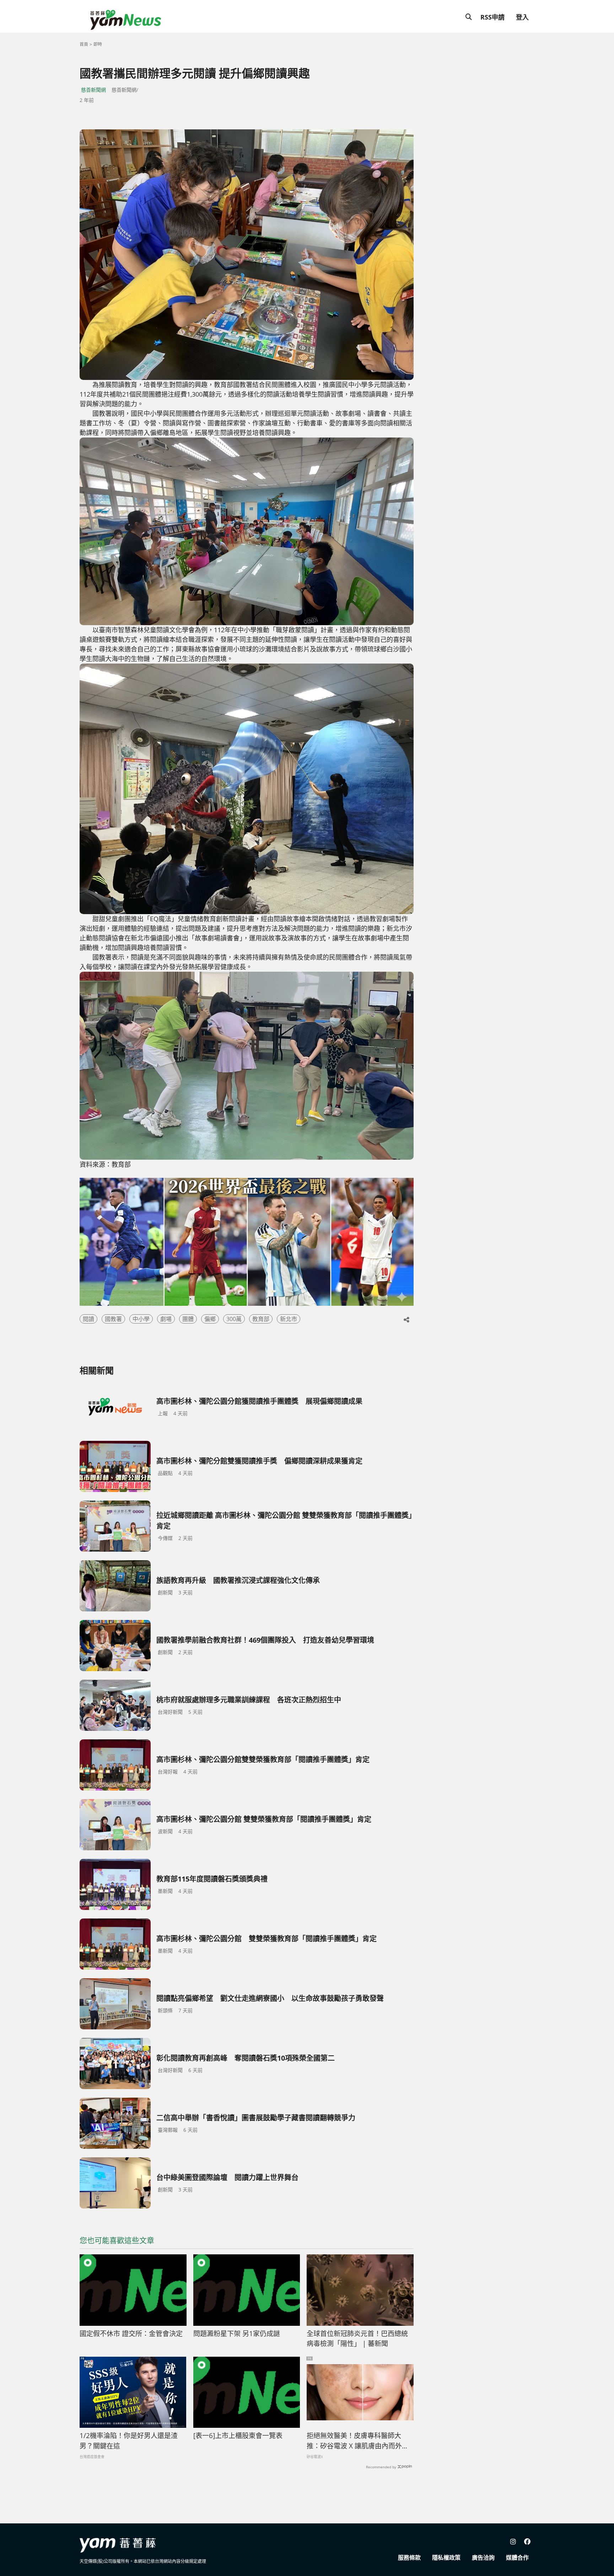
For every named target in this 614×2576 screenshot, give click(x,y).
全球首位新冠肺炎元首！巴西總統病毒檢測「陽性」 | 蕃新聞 (357, 2339)
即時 (98, 44)
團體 (188, 1319)
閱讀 (88, 1319)
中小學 (141, 1319)
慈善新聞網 (93, 90)
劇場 (166, 1319)
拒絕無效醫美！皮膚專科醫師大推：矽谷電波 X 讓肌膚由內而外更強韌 (358, 2441)
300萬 (234, 1319)
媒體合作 (517, 2558)
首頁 (84, 44)
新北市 (289, 1319)
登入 (522, 17)
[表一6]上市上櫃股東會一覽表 (238, 2436)
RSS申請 (492, 17)
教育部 (261, 1319)
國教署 (113, 1319)
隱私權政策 (446, 2558)
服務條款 (409, 2558)
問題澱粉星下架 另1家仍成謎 (237, 2334)
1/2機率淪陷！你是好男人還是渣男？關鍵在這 (129, 2441)
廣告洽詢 (483, 2558)
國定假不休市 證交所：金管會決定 (131, 2334)
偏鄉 (210, 1319)
